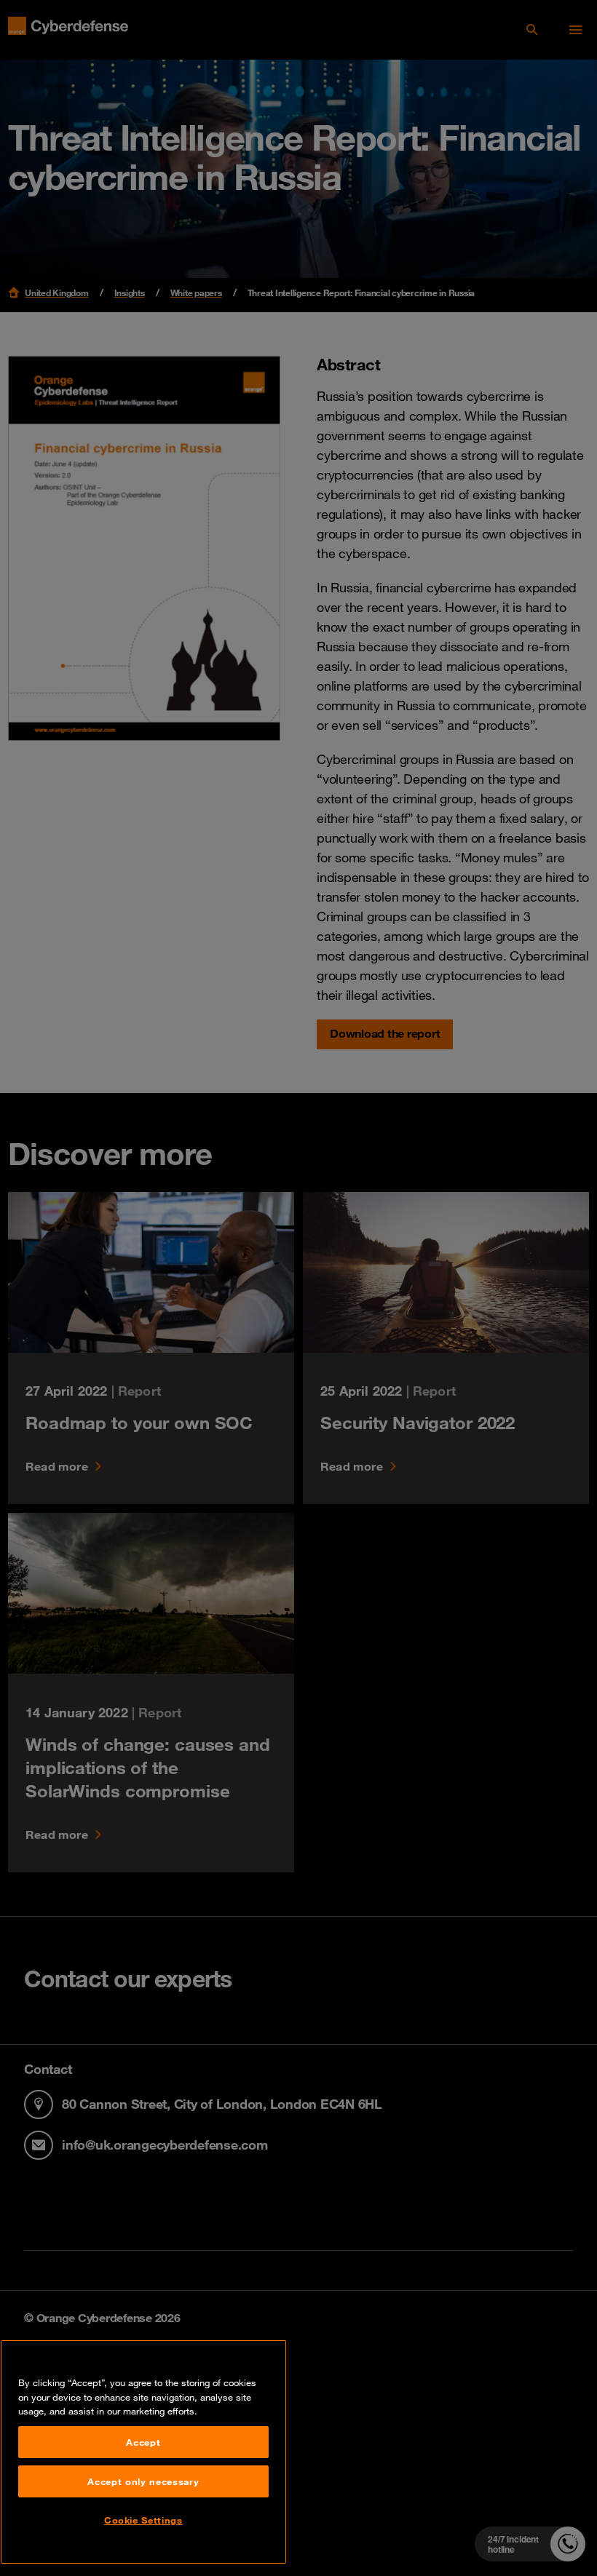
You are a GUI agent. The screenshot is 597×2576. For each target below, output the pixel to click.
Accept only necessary (143, 2481)
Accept (143, 2442)
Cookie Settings (143, 2520)
